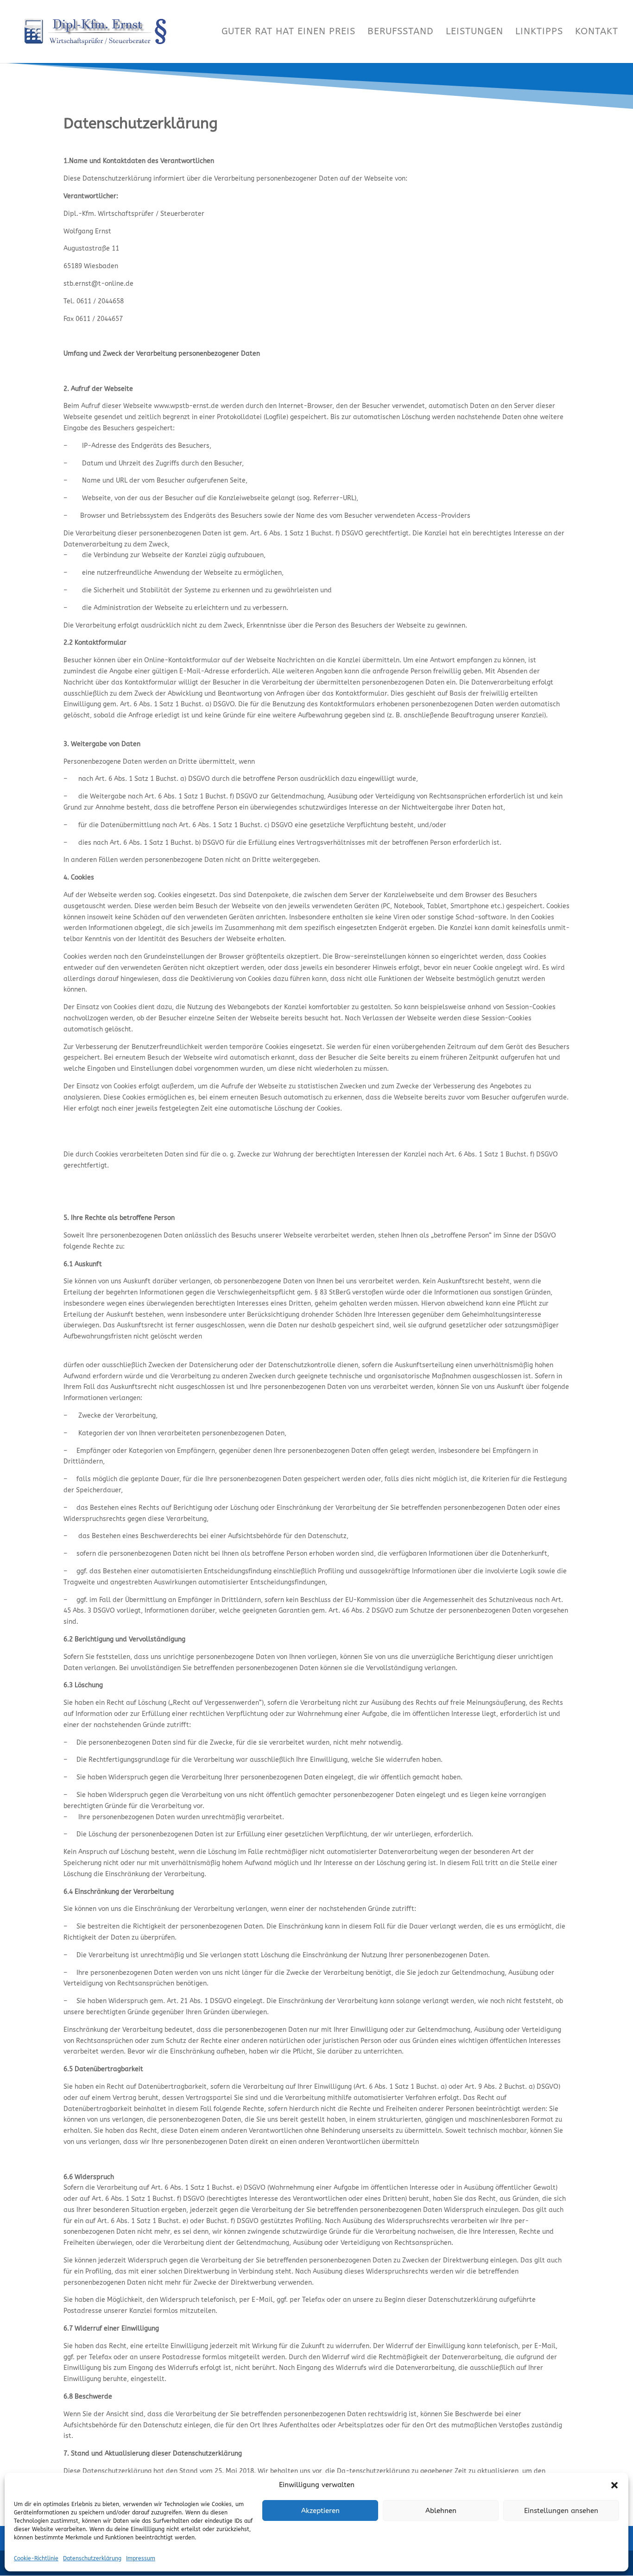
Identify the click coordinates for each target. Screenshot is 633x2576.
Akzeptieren (320, 2511)
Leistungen (475, 32)
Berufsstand (401, 32)
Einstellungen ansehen (561, 2511)
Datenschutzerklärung (92, 2558)
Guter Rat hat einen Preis (288, 32)
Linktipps (539, 32)
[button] (614, 2485)
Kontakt (597, 32)
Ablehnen (441, 2511)
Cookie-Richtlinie (36, 2558)
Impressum (141, 2558)
